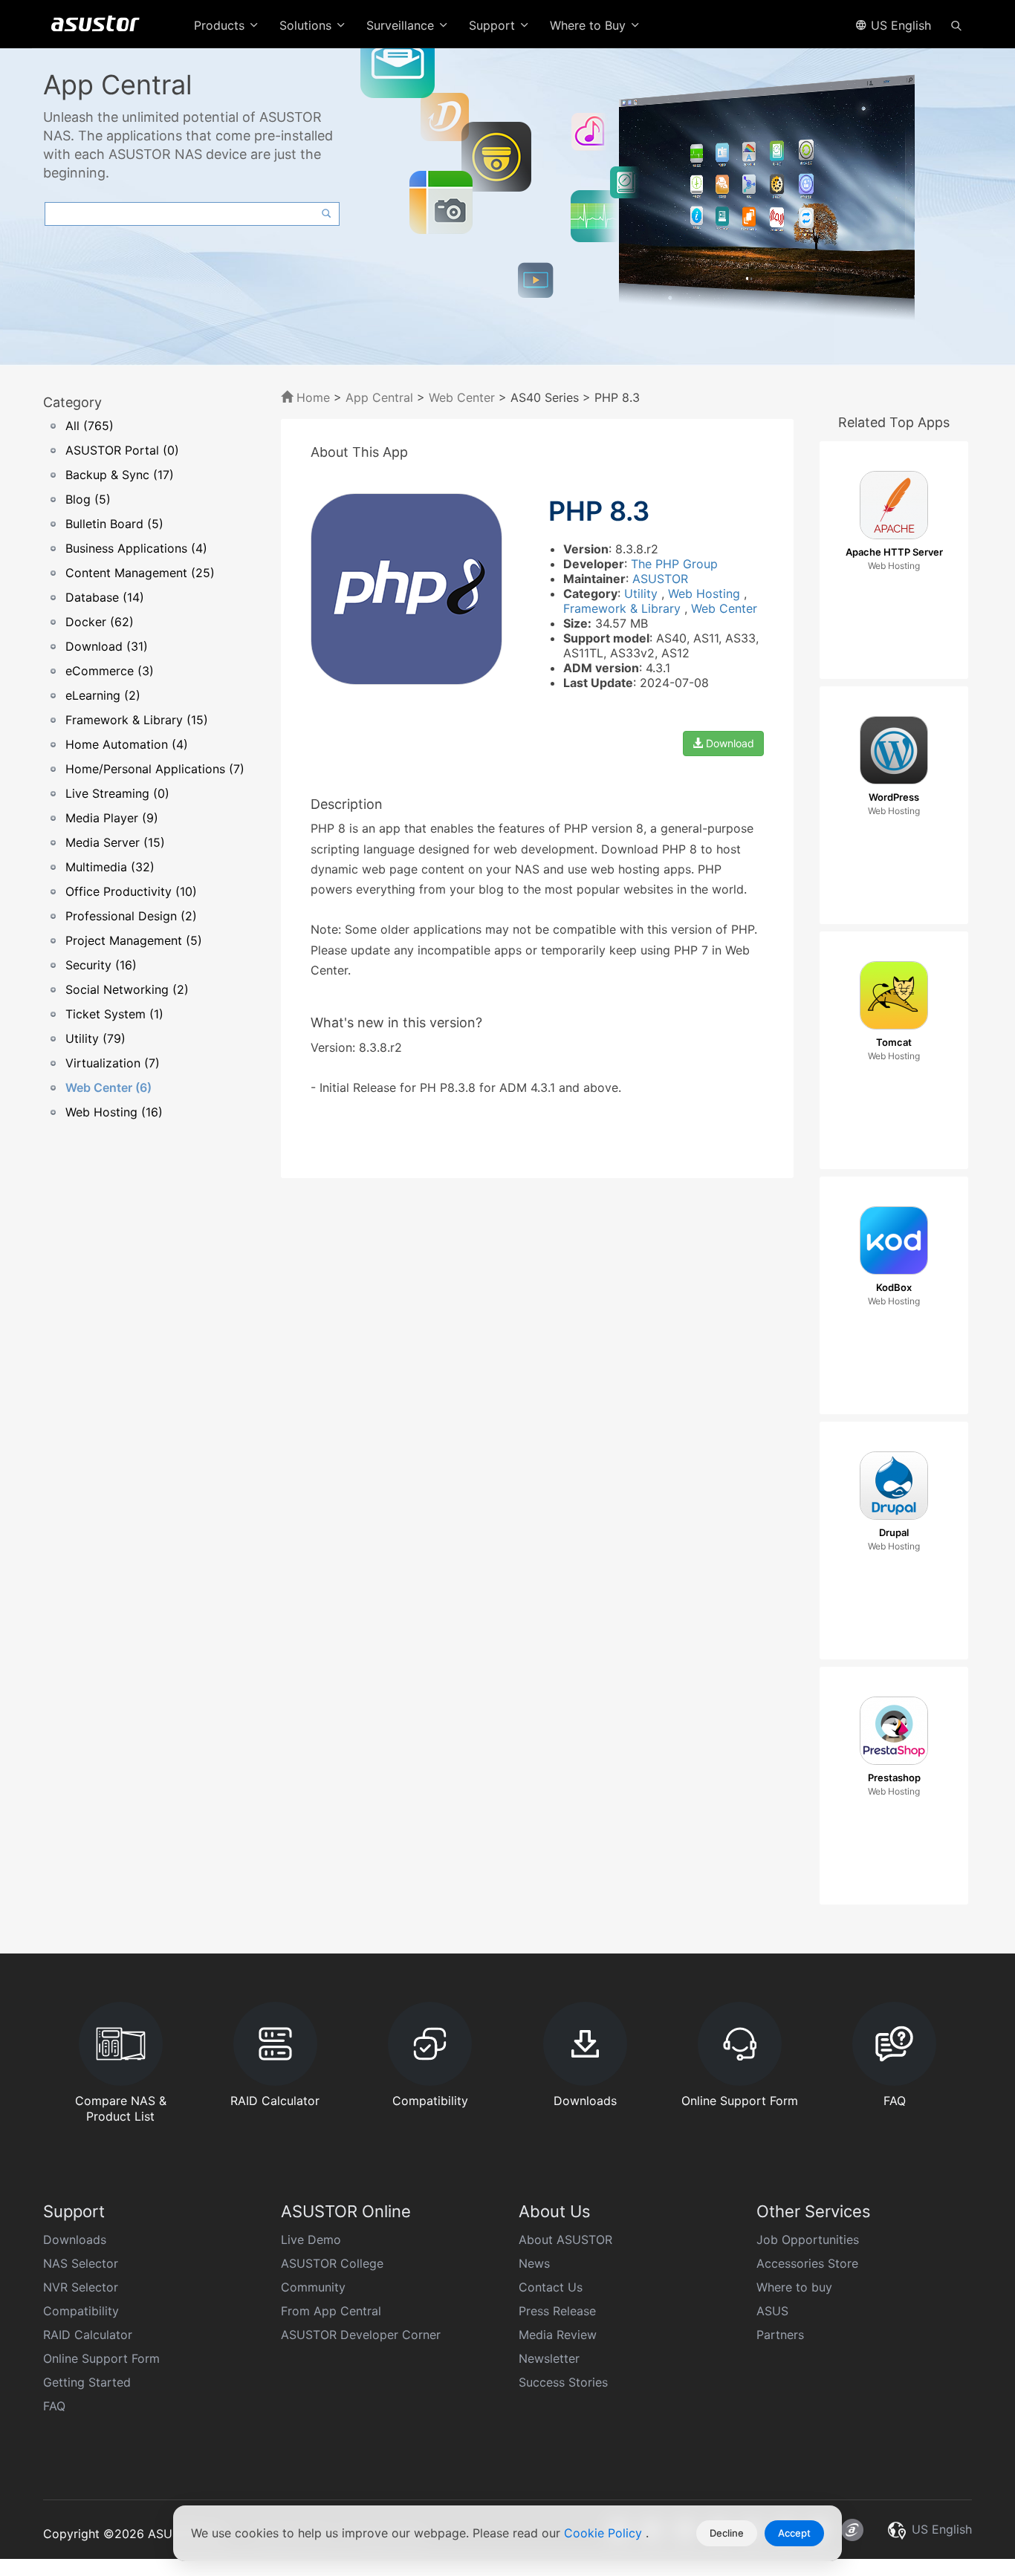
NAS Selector (81, 2263)
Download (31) (107, 646)
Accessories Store (807, 2263)
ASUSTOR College (332, 2263)
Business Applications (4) (136, 548)
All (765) (90, 426)
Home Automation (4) (127, 744)
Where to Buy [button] (590, 25)
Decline (727, 2533)
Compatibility (81, 2311)
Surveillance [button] (402, 25)
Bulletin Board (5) (114, 524)
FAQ (54, 2406)
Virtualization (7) (113, 1063)
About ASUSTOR (565, 2240)
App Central (379, 397)
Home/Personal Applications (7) (155, 769)
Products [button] (221, 25)
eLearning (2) (103, 695)
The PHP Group (674, 564)
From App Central (331, 2311)
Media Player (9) (112, 818)
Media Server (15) (115, 842)
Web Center (462, 397)
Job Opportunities (808, 2240)
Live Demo (311, 2240)
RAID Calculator (88, 2335)
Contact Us (551, 2287)
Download (729, 743)
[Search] (956, 25)
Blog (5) (88, 499)
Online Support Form (101, 2358)
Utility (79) (95, 1038)
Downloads (75, 2240)
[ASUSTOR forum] (852, 2530)
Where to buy (794, 2287)
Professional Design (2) (131, 916)
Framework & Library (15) (137, 720)
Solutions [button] (307, 25)
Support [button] (494, 25)
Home (311, 397)
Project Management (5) (134, 940)
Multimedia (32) (110, 867)
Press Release (557, 2311)
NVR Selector (81, 2287)
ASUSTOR (660, 579)
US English (899, 25)
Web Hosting (706, 593)
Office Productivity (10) (131, 891)
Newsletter (549, 2358)
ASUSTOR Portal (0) (122, 450)
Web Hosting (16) (114, 1112)
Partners (780, 2335)
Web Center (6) (108, 1087)
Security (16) (101, 965)
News (534, 2263)
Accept (794, 2533)
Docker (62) (100, 622)
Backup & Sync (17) (120, 475)
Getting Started (87, 2382)
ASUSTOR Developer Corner (361, 2335)
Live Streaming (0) (117, 793)
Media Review (558, 2335)
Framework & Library (624, 608)
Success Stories (563, 2382)
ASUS (772, 2311)
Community (313, 2287)
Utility (643, 593)
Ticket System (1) (114, 1014)
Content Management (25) (140, 573)
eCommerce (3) (110, 671)
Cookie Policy (605, 2533)
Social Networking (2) (127, 989)
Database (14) (105, 597)
